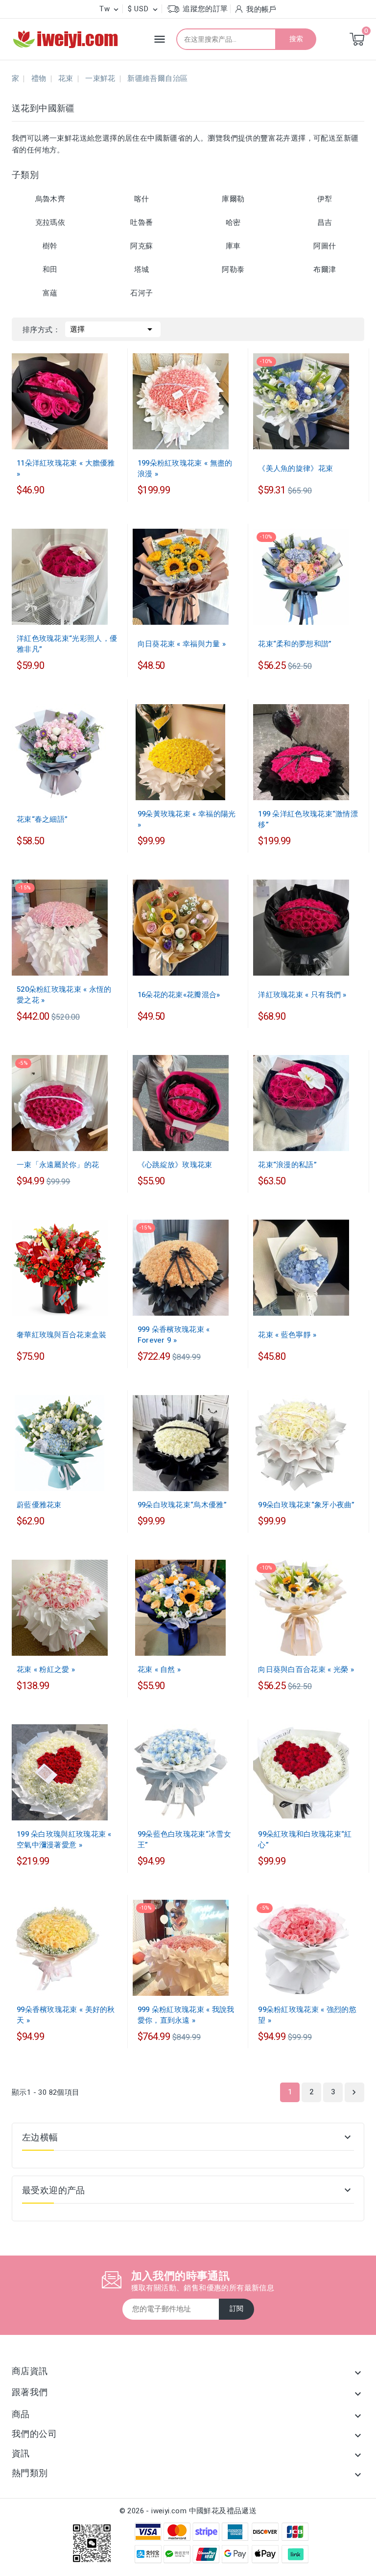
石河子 (141, 293)
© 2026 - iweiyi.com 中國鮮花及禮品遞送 (188, 2511)
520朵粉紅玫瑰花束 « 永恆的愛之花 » (64, 995)
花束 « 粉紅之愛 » (46, 1669)
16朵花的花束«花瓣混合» (179, 995)
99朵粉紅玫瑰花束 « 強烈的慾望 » (307, 2015)
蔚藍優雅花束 (39, 1505)
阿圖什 (325, 246)
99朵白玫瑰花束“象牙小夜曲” (306, 1505)
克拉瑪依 (50, 222)
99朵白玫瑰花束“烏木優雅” (182, 1505)
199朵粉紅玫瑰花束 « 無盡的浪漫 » (185, 468)
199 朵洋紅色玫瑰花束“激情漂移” (308, 819)
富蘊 (50, 293)
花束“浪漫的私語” (287, 1165)
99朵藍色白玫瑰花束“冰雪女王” (184, 1840)
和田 (50, 270)
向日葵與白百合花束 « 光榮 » (306, 1669)
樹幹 (50, 246)
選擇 (113, 329)
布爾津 (325, 270)
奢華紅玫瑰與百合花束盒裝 (62, 1335)
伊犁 (325, 199)
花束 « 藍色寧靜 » (287, 1335)
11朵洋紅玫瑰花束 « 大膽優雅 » (66, 468)
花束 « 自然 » (159, 1669)
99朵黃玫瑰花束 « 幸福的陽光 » (187, 819)
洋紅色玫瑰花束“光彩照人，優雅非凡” (67, 644)
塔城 (142, 270)
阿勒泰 (233, 270)
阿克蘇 (141, 246)
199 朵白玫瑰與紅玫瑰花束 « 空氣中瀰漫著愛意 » (64, 1840)
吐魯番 (141, 222)
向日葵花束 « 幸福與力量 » (182, 644)
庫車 (233, 246)
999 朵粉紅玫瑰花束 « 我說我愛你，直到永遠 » (186, 2015)
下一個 (354, 2092)
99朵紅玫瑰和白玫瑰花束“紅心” (305, 1840)
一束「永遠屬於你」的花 (58, 1165)
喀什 (142, 199)
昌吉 (325, 222)
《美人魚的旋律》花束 (295, 468)
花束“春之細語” (42, 819)
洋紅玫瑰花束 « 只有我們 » (302, 995)
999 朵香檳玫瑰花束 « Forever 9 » (174, 1335)
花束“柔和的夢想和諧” (295, 644)
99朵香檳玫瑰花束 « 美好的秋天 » (66, 2015)
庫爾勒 (233, 199)
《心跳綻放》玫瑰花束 (175, 1165)
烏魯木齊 (50, 199)
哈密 (233, 222)
